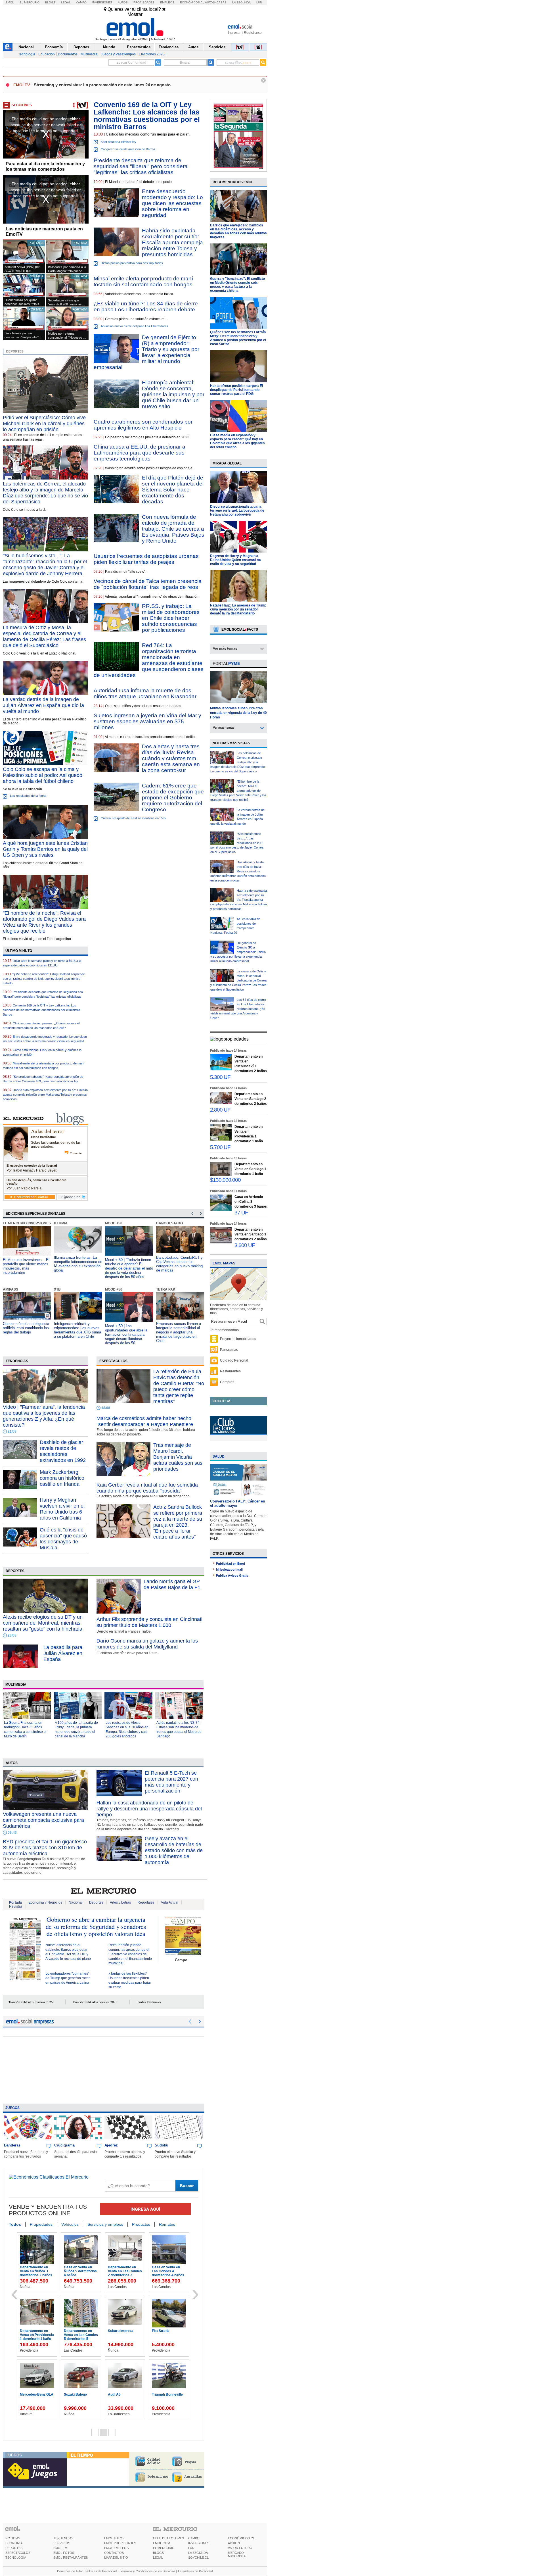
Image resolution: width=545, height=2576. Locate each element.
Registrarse (253, 33)
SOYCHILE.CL (198, 2558)
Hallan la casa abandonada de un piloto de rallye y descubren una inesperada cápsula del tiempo (149, 1809)
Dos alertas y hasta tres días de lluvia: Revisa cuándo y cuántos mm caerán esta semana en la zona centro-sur (171, 758)
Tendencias (169, 47)
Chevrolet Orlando (80, 2394)
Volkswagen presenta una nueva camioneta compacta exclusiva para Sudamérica (43, 1820)
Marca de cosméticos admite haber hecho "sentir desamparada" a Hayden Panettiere (145, 1421)
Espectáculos (139, 47)
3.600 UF (245, 1245)
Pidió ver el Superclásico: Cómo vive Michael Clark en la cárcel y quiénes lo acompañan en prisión (44, 424)
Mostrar (135, 14)
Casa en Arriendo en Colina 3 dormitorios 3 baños (38, 2335)
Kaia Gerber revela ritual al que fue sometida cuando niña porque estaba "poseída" (147, 1488)
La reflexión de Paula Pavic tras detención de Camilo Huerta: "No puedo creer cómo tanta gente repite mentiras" (179, 1386)
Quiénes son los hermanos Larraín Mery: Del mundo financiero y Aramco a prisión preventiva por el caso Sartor (238, 338)
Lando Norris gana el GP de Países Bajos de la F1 (172, 1584)
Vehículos (70, 2224)
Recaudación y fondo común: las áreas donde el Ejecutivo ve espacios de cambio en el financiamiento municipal (130, 1954)
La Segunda (241, 2)
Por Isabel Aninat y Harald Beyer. (32, 1170)
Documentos (68, 54)
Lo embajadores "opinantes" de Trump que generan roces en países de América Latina (68, 1978)
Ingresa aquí (145, 2209)
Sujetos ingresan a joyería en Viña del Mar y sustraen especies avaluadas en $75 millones (147, 721)
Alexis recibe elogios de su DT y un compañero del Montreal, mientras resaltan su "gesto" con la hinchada (43, 1623)
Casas (222, 2)
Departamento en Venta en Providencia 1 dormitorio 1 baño (126, 2271)
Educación (47, 54)
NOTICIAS (13, 2538)
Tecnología (27, 54)
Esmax (162, 1223)
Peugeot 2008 (164, 2394)
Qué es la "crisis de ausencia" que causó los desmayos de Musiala (63, 1539)
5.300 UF (220, 1077)
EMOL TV (60, 2548)
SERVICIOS (62, 2543)
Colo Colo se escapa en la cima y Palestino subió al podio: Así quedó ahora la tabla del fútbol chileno (43, 775)
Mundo (109, 47)
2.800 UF (220, 1110)
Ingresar (234, 33)
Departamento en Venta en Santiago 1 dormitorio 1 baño (169, 2271)
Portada (15, 1902)
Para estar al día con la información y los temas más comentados (45, 166)
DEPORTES (14, 2548)
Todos (15, 2224)
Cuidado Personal (234, 1360)
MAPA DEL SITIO (116, 2558)
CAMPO (194, 2538)
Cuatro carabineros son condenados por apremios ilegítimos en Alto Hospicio (143, 425)
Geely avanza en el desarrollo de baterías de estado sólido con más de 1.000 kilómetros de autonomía (174, 1850)
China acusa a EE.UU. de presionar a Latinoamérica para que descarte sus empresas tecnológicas (140, 453)
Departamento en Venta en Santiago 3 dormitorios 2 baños (81, 2335)
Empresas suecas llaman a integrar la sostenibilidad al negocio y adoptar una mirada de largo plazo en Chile (127, 1332)
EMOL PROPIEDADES (120, 2543)
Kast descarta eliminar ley (119, 142)
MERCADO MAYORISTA (237, 2554)
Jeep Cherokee (122, 2394)
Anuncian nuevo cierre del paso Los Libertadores (135, 326)
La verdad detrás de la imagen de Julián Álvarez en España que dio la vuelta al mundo (43, 705)
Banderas (12, 2145)
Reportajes (146, 1902)
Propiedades (144, 2)
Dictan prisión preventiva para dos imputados (132, 263)
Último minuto (19, 951)
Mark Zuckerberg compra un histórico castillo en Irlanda (62, 1478)
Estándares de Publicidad (195, 2571)
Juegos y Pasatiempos (118, 54)
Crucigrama (64, 2145)
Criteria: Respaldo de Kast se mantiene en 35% (133, 818)
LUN (191, 2548)
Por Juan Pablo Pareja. (24, 1188)
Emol (10, 2)
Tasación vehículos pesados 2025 (95, 2002)
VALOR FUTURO (240, 2548)
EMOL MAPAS (224, 1263)
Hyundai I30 (31, 2394)
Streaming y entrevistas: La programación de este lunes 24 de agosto (102, 85)
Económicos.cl (192, 2)
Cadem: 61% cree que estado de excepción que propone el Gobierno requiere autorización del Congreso (173, 798)
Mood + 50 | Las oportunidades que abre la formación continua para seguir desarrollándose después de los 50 (75, 1334)
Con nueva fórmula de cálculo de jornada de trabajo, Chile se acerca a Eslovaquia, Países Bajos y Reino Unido (173, 529)
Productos (141, 2224)
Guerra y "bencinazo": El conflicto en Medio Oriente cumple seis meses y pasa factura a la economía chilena (237, 285)
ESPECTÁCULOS (18, 2553)
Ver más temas (225, 649)
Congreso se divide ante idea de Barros (128, 149)
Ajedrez (111, 2145)
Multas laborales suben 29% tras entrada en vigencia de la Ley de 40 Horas (238, 713)
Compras (227, 1382)
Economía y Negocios (45, 1902)
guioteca (222, 1401)
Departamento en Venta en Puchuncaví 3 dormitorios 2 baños (38, 2273)
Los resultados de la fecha (28, 796)
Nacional (26, 47)
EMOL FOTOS (64, 2553)
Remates (167, 2224)
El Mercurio (30, 2)
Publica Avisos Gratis (232, 1575)
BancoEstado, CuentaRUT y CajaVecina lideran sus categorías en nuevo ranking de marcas (128, 1264)
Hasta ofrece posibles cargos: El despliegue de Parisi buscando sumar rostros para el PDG (236, 390)
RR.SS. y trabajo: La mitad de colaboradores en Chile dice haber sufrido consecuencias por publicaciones (171, 618)
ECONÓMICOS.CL (241, 2538)
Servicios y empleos (105, 2224)
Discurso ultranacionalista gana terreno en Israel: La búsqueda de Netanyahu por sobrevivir (237, 510)
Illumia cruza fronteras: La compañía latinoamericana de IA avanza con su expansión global (27, 1264)
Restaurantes (230, 1371)
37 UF (241, 1213)
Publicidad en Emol (230, 1564)
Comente (76, 1153)
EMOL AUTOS (114, 2538)
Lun (259, 2)
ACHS (161, 1289)
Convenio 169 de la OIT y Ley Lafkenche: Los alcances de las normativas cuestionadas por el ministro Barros (41, 1010)
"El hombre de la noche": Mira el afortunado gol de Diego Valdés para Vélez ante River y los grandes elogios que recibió (238, 791)
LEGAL (158, 2558)
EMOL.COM (162, 2543)
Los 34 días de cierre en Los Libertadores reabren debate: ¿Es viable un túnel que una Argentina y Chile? (238, 1009)
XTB (6, 1289)
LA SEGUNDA (198, 2553)
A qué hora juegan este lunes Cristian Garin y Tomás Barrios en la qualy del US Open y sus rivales (45, 849)
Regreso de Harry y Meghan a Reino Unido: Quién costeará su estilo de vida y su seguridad (236, 560)
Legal (66, 2)
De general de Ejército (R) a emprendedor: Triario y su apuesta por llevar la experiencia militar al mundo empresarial (146, 352)
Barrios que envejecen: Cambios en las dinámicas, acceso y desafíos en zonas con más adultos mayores (238, 231)
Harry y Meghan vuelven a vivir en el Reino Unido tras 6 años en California (62, 1509)
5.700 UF (220, 1147)
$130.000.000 (225, 1180)
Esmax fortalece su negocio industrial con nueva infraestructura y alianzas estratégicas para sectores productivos (179, 1266)
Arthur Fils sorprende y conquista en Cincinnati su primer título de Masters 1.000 (149, 1622)
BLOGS (158, 2553)
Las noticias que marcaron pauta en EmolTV (44, 232)
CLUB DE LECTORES (168, 2538)
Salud (219, 1456)
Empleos (167, 2)
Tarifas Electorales (149, 2002)
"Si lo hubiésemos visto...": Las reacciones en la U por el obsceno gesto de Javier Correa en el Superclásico (237, 843)
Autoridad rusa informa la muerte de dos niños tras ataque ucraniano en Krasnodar (145, 693)
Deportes (81, 47)
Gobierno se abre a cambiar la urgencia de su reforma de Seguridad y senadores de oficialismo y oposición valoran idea (96, 1926)
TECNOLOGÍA (16, 2558)
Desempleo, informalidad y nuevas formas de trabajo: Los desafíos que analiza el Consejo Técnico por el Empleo (179, 1332)
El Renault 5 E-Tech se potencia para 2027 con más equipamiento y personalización (171, 1782)
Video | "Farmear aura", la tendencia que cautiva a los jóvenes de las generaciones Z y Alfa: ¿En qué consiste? (44, 1416)
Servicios (217, 47)
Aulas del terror (48, 1131)
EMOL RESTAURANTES (71, 2558)
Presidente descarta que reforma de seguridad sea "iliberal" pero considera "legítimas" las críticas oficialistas (141, 166)
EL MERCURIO (164, 2548)
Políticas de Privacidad (101, 2571)
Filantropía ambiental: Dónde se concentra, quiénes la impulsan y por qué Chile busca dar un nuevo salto (173, 394)
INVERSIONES (199, 2543)
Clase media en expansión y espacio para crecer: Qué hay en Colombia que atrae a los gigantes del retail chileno (237, 441)
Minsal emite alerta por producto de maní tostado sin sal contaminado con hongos (143, 282)
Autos (123, 2)
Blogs (50, 2)
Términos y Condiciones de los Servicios (147, 2571)
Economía (54, 47)
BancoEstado (118, 1223)
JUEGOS (14, 2455)
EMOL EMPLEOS (116, 2548)
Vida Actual (170, 1902)
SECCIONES (22, 105)
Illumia (10, 1223)
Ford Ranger (119, 2331)
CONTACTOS (114, 2553)
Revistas (16, 1906)
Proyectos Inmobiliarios (238, 1339)
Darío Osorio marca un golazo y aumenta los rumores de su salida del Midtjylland (147, 1644)
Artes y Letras (120, 1902)
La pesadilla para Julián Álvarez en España (63, 1653)
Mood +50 (63, 1223)
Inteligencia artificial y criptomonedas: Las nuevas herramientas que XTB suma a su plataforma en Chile (26, 1330)
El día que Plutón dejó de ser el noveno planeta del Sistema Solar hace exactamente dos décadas (173, 490)
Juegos (12, 2108)
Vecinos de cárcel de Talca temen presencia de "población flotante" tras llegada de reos (148, 584)
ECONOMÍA (14, 2543)
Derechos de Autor (70, 2571)
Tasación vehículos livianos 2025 (31, 2002)
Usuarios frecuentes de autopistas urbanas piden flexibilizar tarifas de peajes (146, 559)
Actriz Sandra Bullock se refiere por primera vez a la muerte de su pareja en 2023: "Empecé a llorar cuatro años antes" (178, 1522)
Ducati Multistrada (168, 2331)
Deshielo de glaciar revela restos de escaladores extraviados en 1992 (63, 1451)
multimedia (16, 1685)
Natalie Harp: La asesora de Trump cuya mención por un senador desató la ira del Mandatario (238, 609)
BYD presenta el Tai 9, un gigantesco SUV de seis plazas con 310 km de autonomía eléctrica (45, 1848)
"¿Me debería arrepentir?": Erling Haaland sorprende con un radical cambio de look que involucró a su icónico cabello (44, 979)
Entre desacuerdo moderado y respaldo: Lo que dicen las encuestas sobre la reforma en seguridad (172, 203)
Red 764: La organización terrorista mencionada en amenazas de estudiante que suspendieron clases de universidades (149, 660)
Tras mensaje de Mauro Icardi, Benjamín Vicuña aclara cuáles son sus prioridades (178, 1457)
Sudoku (162, 2145)
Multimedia (89, 54)
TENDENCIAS (63, 2538)
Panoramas (229, 1350)
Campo (81, 2)
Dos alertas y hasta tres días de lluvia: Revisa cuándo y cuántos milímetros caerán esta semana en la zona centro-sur (238, 871)
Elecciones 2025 (152, 54)
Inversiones (102, 2)
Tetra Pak (115, 1289)
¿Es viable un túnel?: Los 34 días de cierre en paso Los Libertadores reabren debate (146, 307)
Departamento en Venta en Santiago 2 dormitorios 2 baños (81, 2271)
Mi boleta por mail (229, 1570)
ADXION (234, 2543)
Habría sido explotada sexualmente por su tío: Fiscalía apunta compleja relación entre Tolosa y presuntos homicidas (172, 242)
